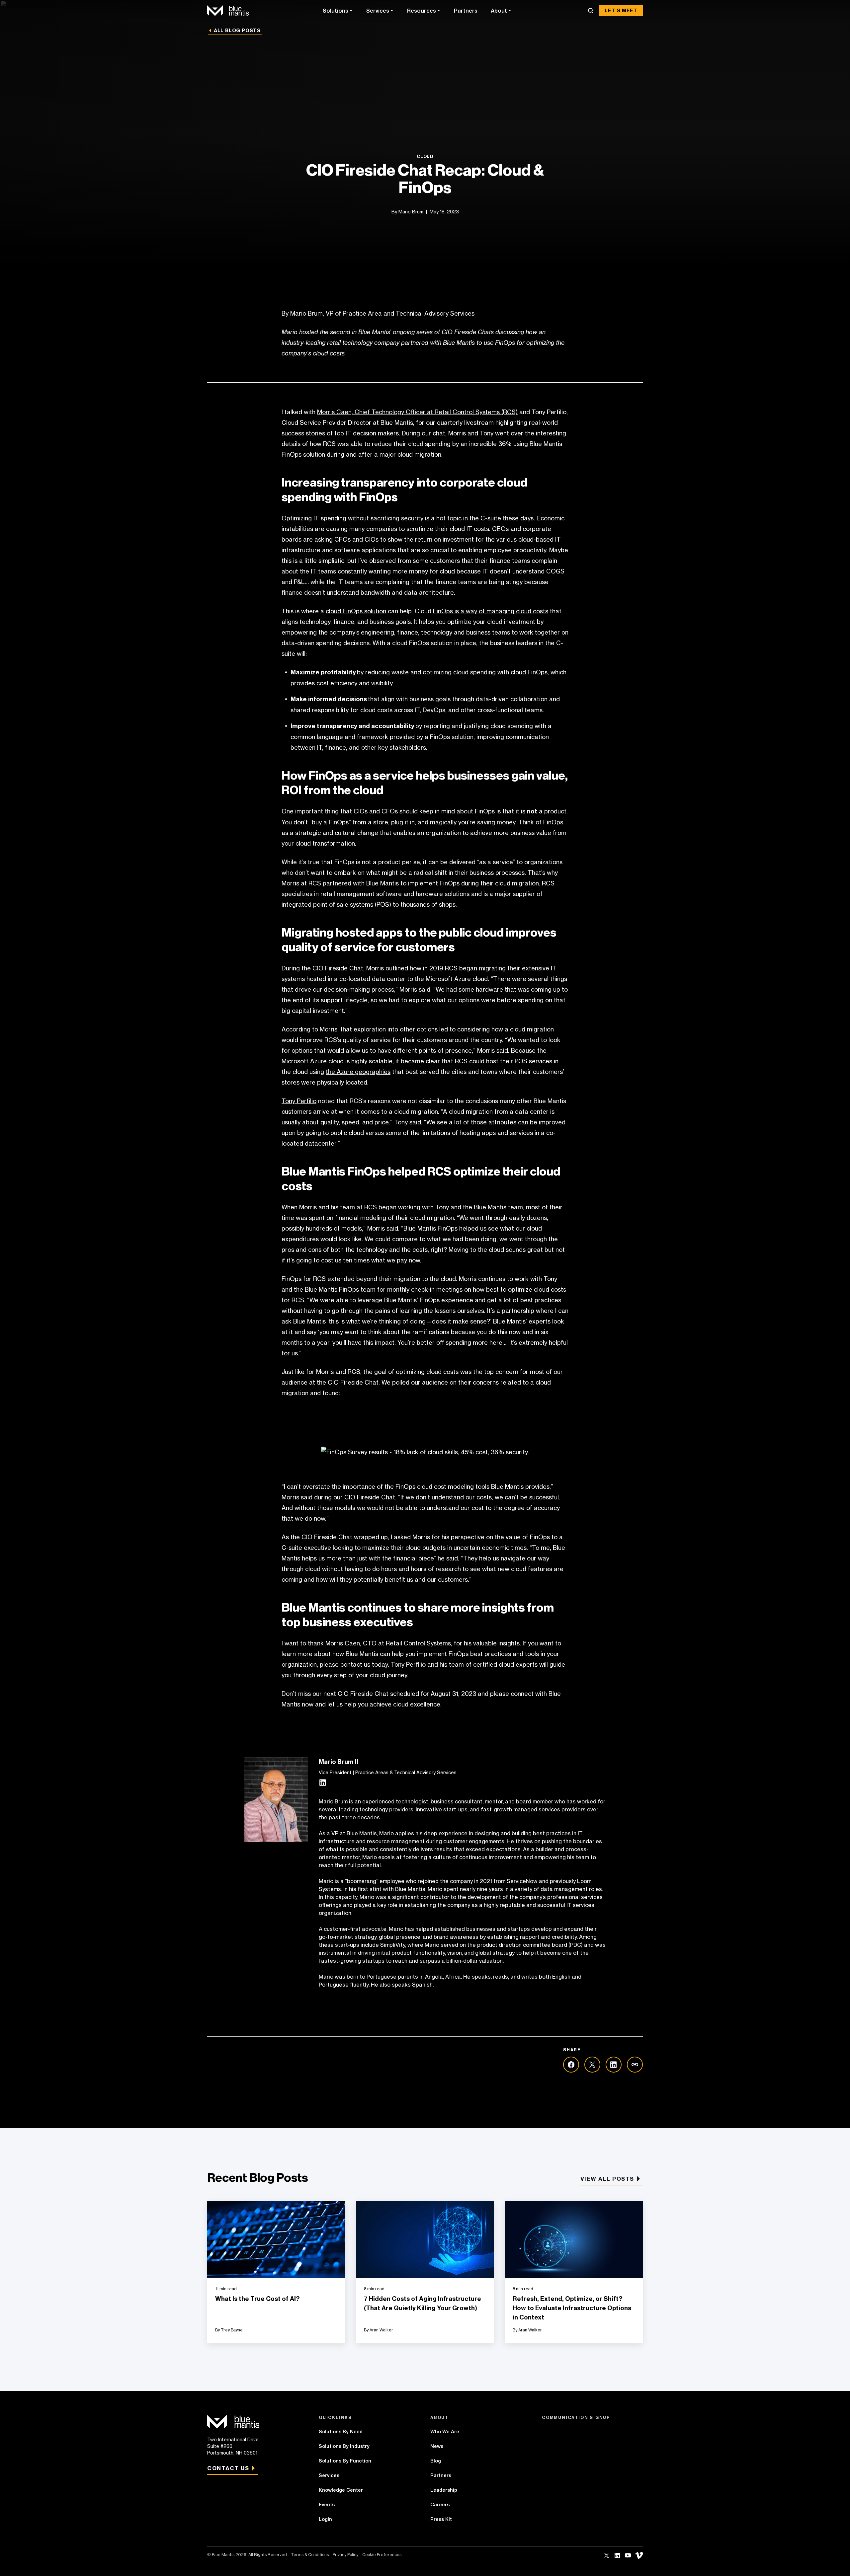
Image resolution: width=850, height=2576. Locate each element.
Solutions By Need (341, 2432)
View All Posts (607, 2179)
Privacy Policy (345, 2555)
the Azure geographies (358, 1072)
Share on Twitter (592, 2065)
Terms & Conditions (310, 2555)
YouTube (628, 2555)
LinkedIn (617, 2555)
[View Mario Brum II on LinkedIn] (323, 1784)
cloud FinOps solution (356, 611)
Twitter (607, 2555)
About (499, 11)
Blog (436, 2461)
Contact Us (228, 2468)
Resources (422, 11)
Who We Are (445, 2432)
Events (327, 2505)
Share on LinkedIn (614, 2065)
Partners (466, 11)
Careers (440, 2505)
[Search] (591, 11)
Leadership (444, 2490)
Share (635, 2065)
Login (325, 2519)
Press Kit (441, 2519)
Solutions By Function (345, 2461)
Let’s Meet (621, 11)
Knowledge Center (341, 2490)
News (437, 2446)
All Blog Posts (237, 31)
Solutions (336, 11)
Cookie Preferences (382, 2555)
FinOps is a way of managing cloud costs (491, 611)
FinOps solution (303, 454)
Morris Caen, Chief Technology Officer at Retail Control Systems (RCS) (417, 412)
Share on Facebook (571, 2065)
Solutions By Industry (344, 2446)
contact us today (363, 1664)
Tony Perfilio (299, 1101)
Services (378, 11)
